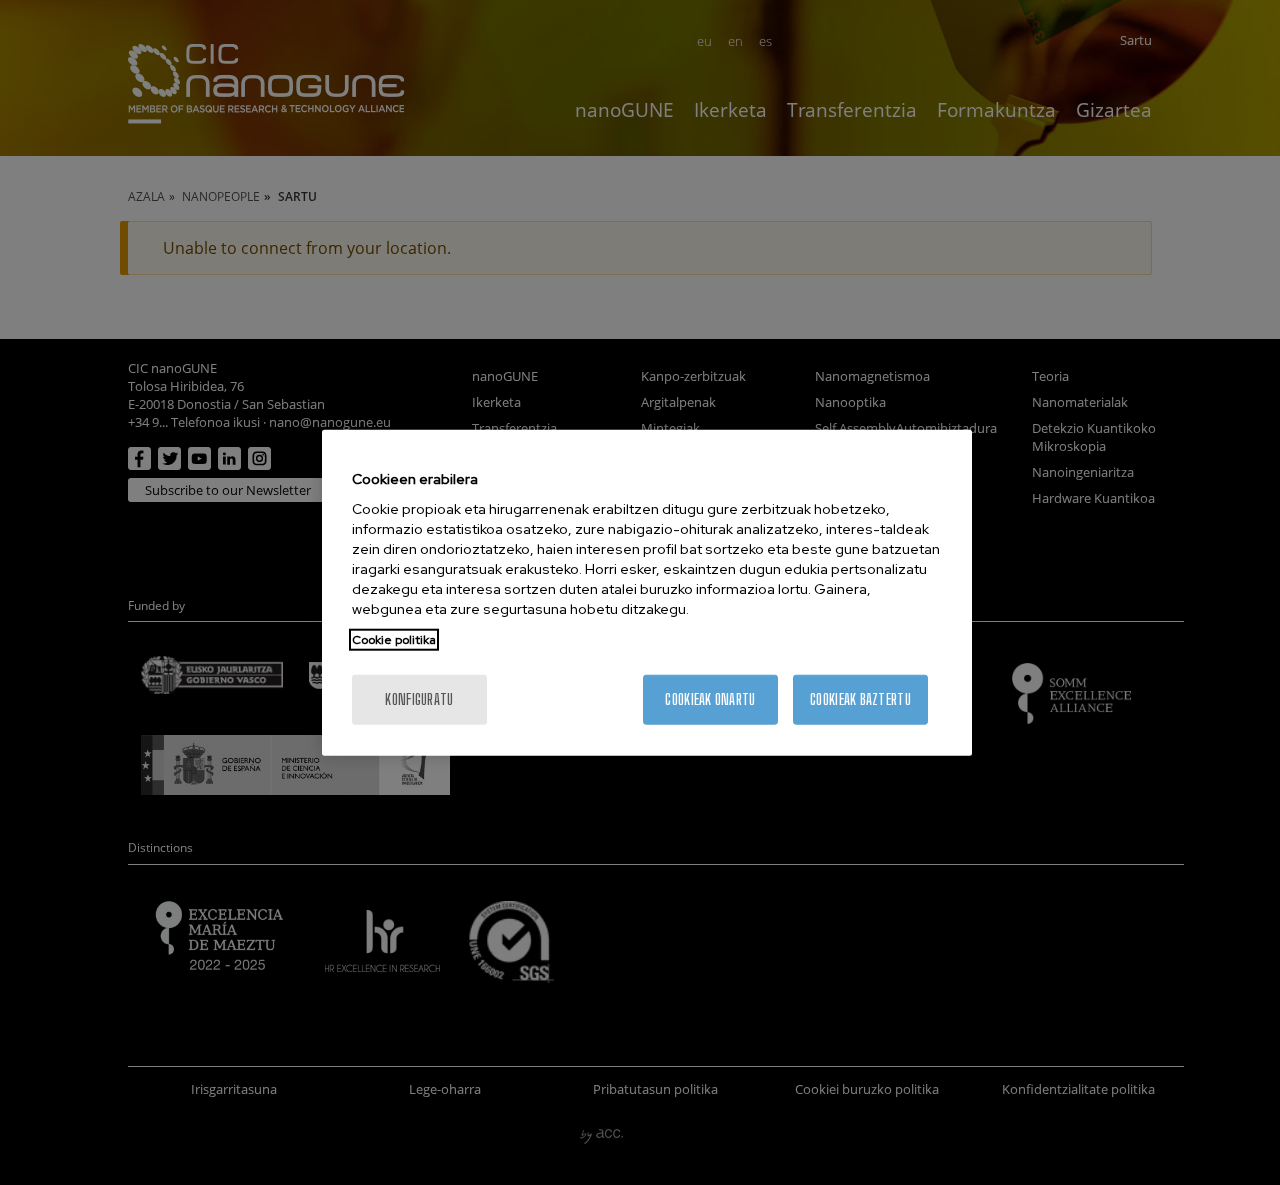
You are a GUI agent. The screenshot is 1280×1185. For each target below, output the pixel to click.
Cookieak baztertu (860, 699)
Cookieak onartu (710, 699)
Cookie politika (394, 640)
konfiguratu (419, 699)
